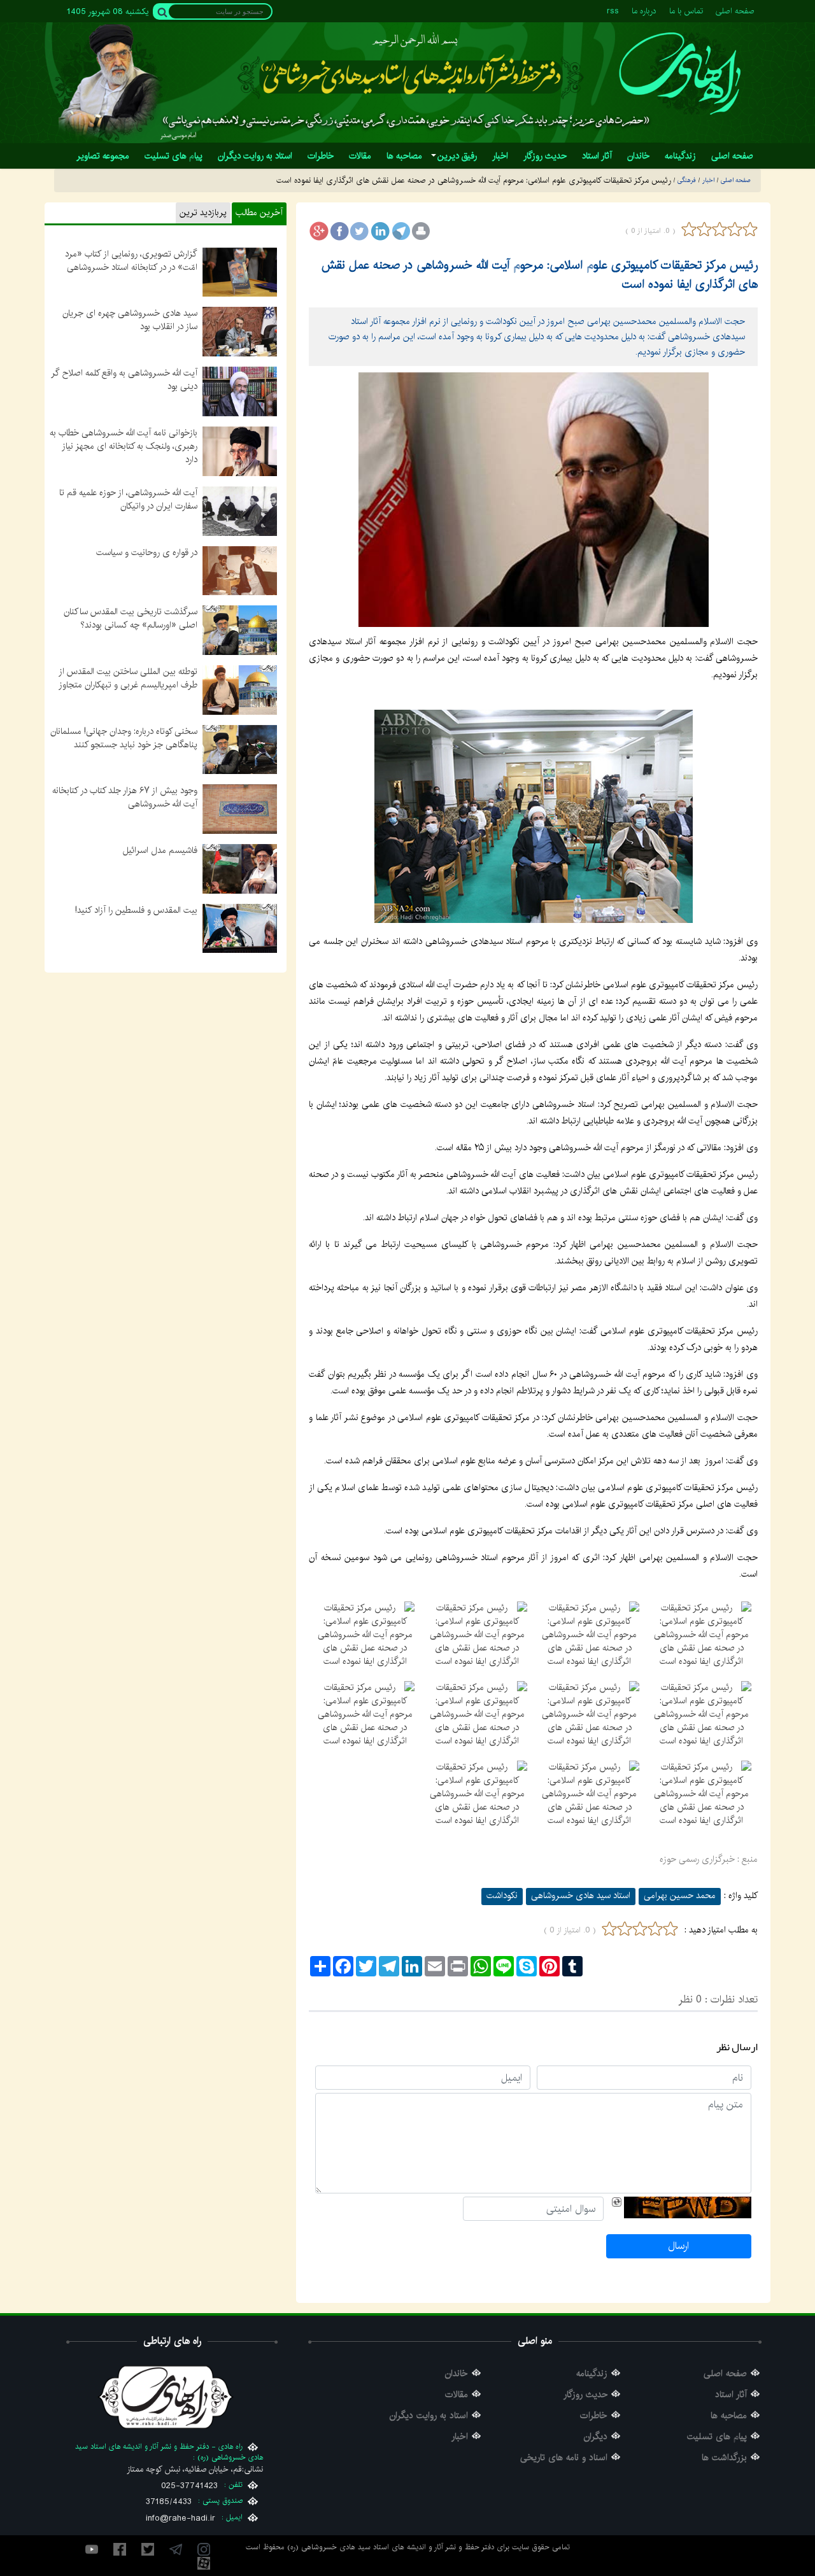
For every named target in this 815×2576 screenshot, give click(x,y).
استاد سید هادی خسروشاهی (581, 1896)
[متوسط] (719, 229)
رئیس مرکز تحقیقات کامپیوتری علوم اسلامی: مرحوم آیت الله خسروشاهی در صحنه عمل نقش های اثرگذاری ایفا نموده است (540, 275)
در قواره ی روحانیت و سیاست (147, 553)
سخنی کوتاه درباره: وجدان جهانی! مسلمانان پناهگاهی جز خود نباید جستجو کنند (124, 738)
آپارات (204, 2563)
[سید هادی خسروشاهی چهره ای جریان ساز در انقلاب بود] (240, 332)
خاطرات (594, 2416)
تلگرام (176, 2549)
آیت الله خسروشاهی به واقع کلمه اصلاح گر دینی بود (124, 380)
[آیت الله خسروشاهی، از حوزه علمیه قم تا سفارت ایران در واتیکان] (240, 510)
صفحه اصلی (735, 11)
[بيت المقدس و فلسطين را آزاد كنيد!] (240, 928)
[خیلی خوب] (749, 229)
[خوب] (735, 229)
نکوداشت (502, 1896)
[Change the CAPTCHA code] (617, 2202)
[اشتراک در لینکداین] (380, 231)
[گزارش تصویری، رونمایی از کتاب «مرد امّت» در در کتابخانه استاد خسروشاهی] (240, 272)
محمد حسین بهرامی (680, 1896)
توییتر (148, 2549)
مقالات (457, 2395)
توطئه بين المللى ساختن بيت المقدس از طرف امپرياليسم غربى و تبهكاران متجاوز (128, 678)
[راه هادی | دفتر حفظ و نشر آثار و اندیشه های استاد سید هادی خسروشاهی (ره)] (680, 74)
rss (613, 11)
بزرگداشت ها (724, 2458)
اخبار (460, 2437)
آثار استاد (731, 2395)
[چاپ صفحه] (421, 231)
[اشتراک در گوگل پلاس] (319, 231)
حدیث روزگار (585, 2395)
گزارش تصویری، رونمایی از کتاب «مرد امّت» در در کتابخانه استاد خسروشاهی (131, 261)
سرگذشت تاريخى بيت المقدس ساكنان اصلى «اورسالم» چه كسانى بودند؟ (131, 618)
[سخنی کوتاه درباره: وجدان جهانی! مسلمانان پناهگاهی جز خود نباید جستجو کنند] (240, 749)
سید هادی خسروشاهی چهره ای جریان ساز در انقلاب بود (130, 320)
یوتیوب (92, 2549)
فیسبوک (120, 2549)
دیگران (596, 2437)
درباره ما (644, 11)
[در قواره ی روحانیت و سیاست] (240, 570)
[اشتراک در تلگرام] (400, 231)
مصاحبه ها (729, 2416)
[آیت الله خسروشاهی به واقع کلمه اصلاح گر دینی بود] (240, 391)
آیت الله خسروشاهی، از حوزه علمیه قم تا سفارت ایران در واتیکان (128, 499)
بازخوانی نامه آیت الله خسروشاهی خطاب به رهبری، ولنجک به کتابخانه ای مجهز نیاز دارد (124, 446)
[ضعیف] (704, 229)
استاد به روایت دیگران (429, 2416)
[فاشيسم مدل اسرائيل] (240, 868)
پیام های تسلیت (717, 2437)
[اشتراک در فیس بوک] (339, 231)
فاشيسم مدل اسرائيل (160, 850)
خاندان (457, 2374)
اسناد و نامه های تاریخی (564, 2458)
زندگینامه (592, 2374)
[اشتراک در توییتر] (360, 231)
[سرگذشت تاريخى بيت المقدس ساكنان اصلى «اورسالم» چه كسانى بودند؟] (240, 630)
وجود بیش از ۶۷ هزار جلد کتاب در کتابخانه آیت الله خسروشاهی (125, 797)
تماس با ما (686, 11)
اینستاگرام (204, 2549)
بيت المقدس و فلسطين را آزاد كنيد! (136, 910)
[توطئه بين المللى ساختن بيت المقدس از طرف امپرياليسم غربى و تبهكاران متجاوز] (240, 689)
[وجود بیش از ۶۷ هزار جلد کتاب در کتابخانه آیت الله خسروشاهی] (240, 809)
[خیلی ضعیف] (689, 229)
